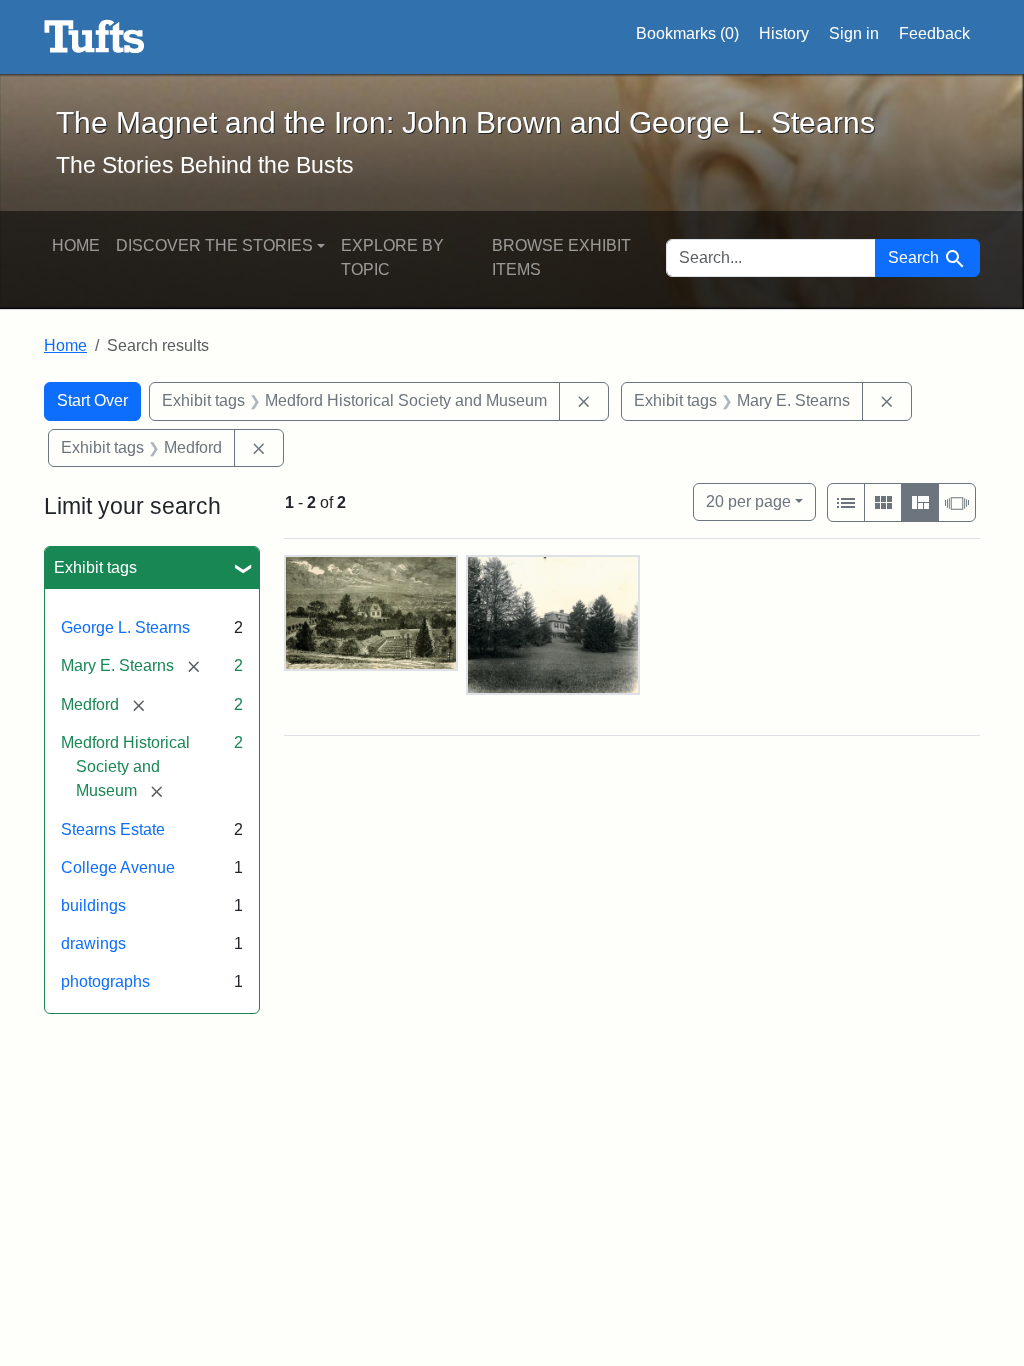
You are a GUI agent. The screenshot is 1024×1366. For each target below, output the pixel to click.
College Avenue (118, 867)
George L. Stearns (125, 627)
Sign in (854, 33)
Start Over (92, 400)
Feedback (934, 33)
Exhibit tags (95, 567)
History (784, 33)
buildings (93, 905)
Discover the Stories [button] (214, 245)
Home (76, 245)
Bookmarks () (687, 33)
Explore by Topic (392, 257)
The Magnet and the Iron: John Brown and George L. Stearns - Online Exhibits (94, 37)
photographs (105, 981)
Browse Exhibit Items (561, 257)
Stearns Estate (113, 829)
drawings (93, 943)
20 (748, 501)
